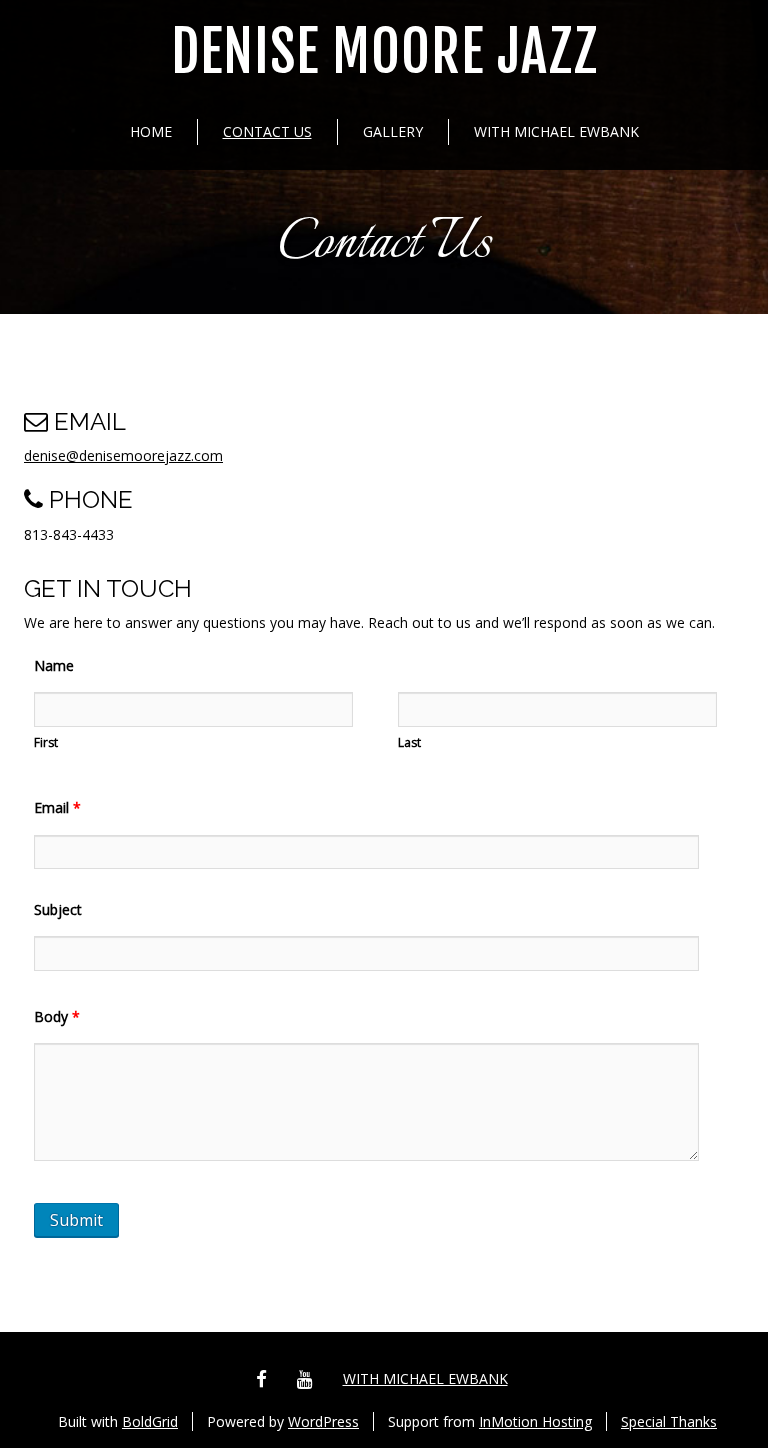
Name (54, 665)
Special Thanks (669, 1421)
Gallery (393, 131)
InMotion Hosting (535, 1421)
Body (57, 1016)
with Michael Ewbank (556, 131)
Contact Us (267, 131)
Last (409, 742)
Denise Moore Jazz (384, 52)
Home (151, 131)
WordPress (323, 1421)
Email (57, 807)
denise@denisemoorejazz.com (123, 455)
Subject (58, 909)
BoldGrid (150, 1421)
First (46, 742)
